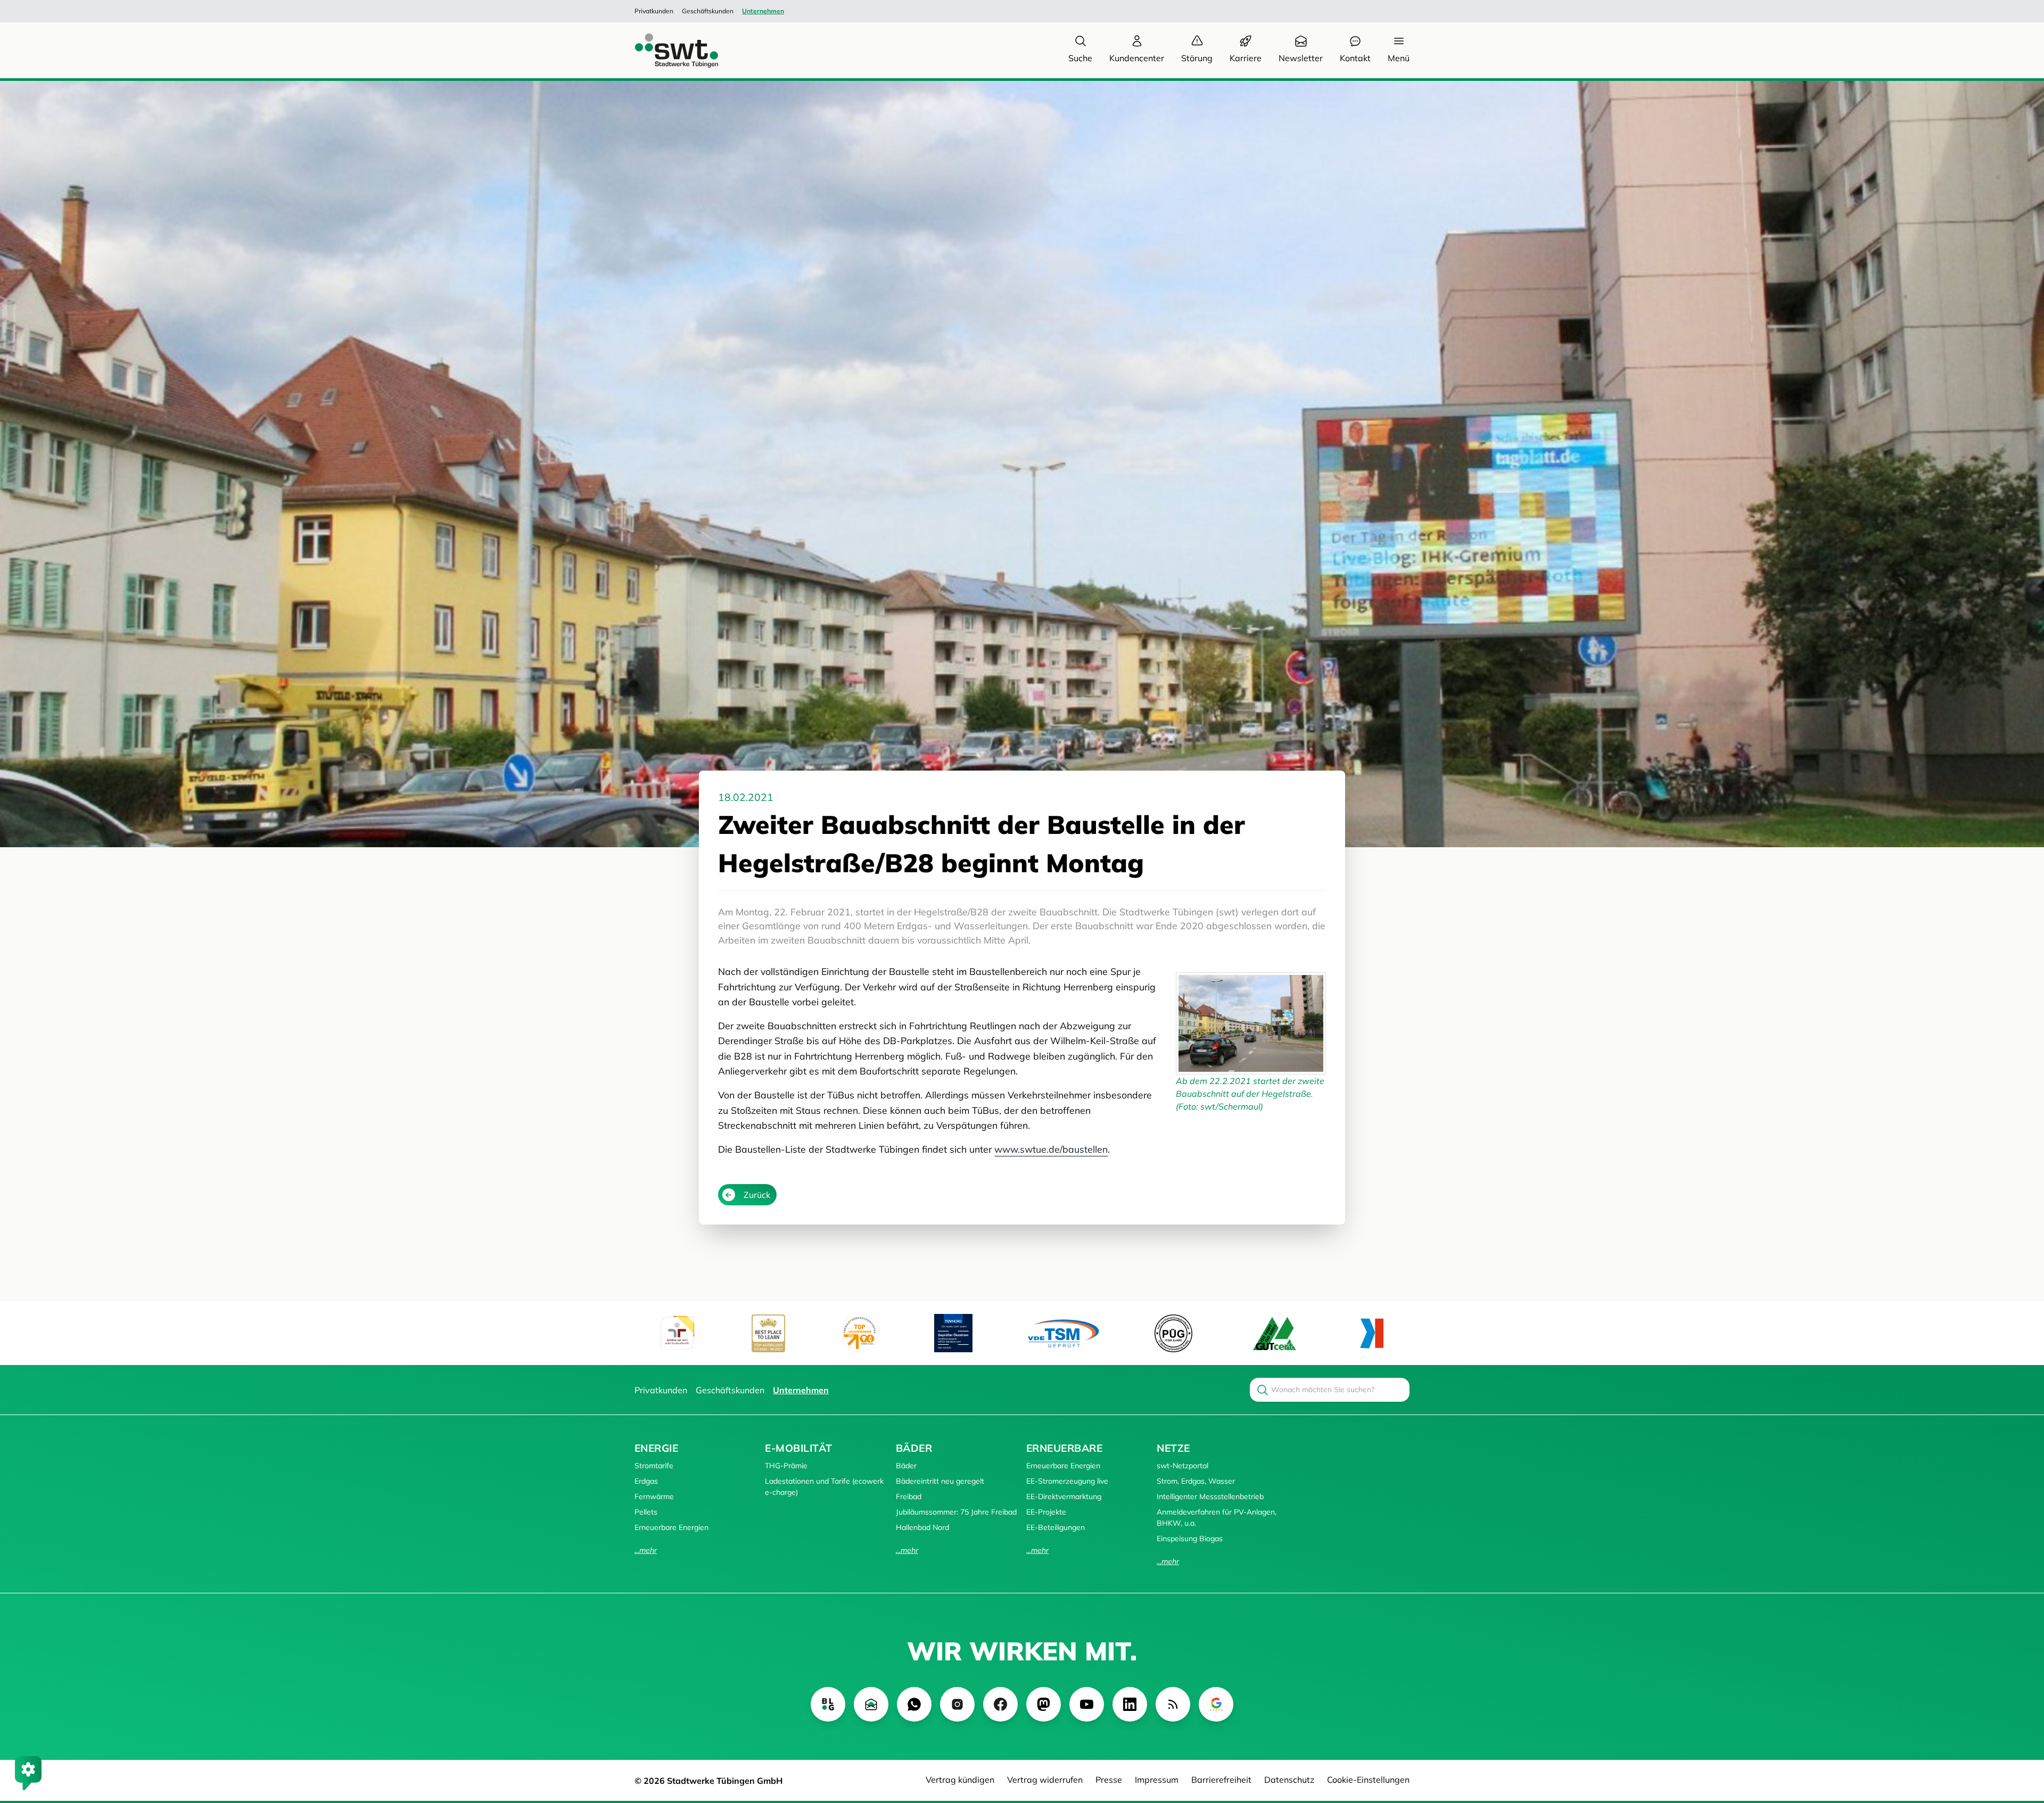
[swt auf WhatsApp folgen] (914, 1704)
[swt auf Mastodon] (1044, 1704)
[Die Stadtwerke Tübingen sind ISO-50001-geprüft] (1275, 1333)
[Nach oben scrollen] (2021, 1737)
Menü (1399, 58)
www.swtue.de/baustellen (1051, 1149)
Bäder (914, 1448)
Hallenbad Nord (922, 1527)
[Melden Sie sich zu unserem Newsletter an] (871, 1704)
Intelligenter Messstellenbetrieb (1210, 1496)
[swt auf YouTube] (1087, 1704)
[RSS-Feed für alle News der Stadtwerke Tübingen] (1173, 1704)
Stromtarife (654, 1466)
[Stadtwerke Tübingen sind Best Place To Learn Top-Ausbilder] (768, 1333)
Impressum (1157, 1780)
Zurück (757, 1195)
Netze (1173, 1448)
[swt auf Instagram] (957, 1704)
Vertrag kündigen (960, 1780)
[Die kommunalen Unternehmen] (1371, 1333)
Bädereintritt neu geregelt (940, 1481)
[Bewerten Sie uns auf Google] (1216, 1704)
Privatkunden (654, 11)
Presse (1109, 1780)
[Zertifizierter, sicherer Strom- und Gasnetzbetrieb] (1173, 1333)
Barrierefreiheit (1221, 1780)
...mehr (646, 1550)
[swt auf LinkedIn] (1130, 1704)
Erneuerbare (1064, 1448)
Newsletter (1301, 58)
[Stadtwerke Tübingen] (666, 50)
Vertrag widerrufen (1045, 1780)
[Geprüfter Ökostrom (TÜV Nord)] (953, 1333)
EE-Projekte (1046, 1512)
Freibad (909, 1496)
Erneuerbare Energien (671, 1527)
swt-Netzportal (1182, 1466)
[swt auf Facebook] (1000, 1704)
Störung (1197, 58)
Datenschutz (1289, 1780)
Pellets (646, 1512)
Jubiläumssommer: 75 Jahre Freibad (956, 1512)
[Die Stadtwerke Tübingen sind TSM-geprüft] (1064, 1333)
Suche (1080, 58)
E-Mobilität (798, 1448)
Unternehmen (763, 11)
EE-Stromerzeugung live (1067, 1481)
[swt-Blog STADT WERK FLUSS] (828, 1704)
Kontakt (1355, 58)
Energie (656, 1448)
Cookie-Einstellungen (1368, 1780)
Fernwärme (654, 1496)
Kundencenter (1137, 58)
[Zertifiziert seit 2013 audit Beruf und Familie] (677, 1333)
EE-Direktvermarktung (1064, 1496)
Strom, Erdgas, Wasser (1196, 1481)
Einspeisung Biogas (1190, 1539)
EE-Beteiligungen (1056, 1527)
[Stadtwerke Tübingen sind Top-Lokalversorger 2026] (860, 1333)
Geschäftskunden (708, 11)
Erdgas (646, 1481)
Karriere (1246, 58)
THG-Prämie (786, 1466)
